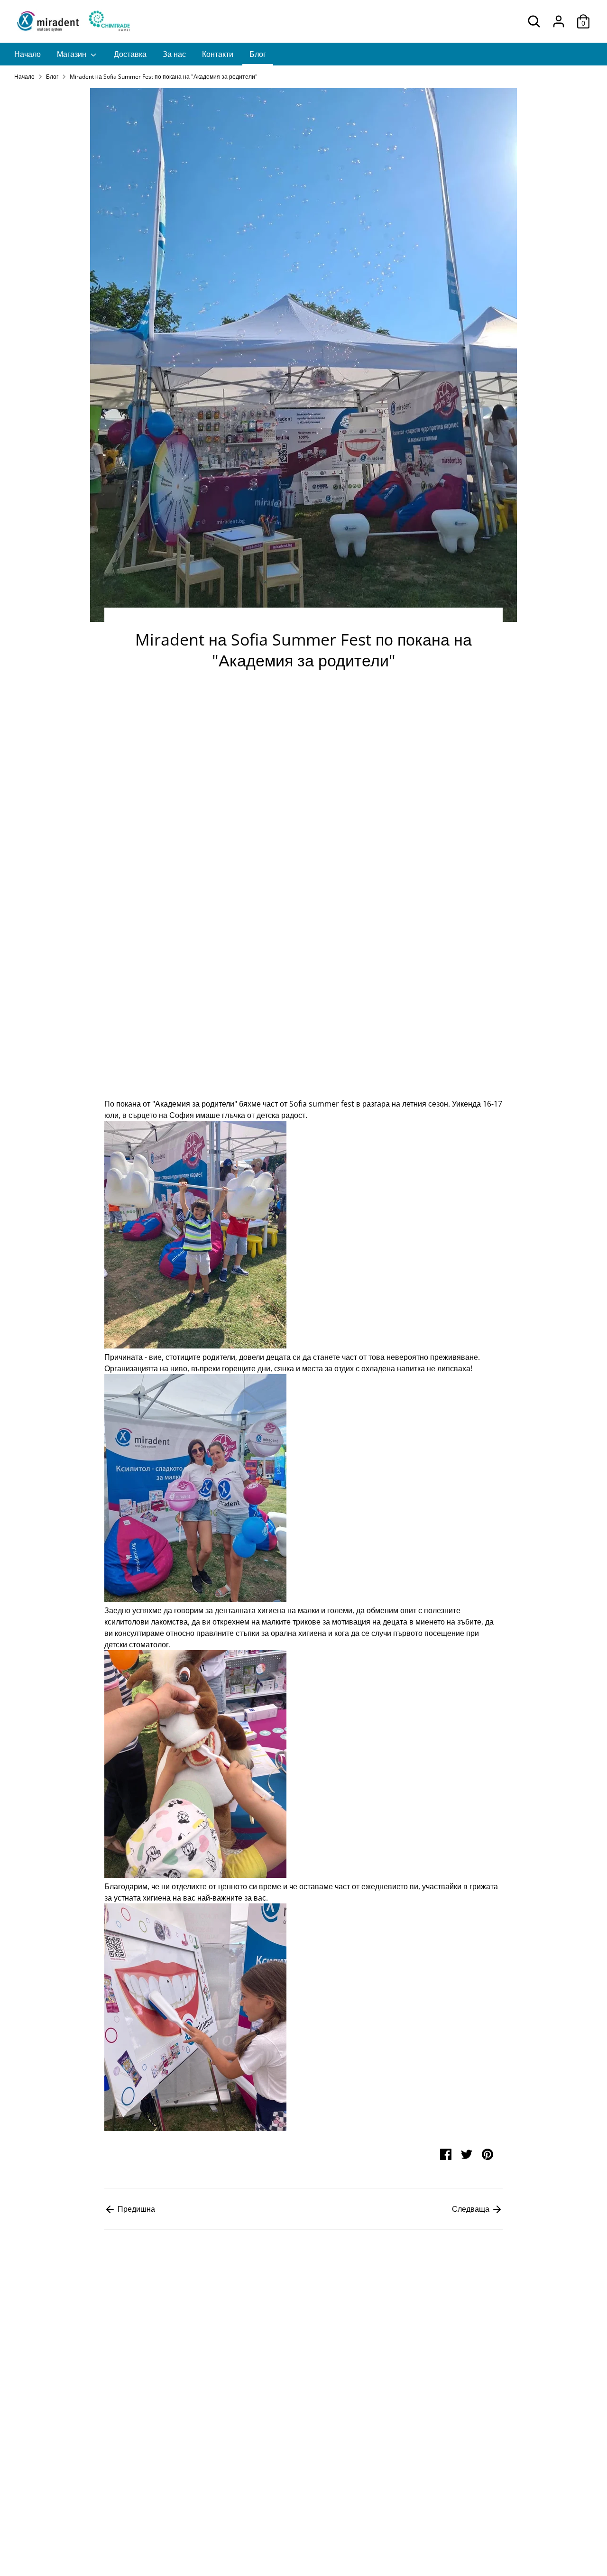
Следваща (472, 2209)
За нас (174, 54)
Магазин (73, 54)
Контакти (218, 54)
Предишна (135, 2209)
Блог (258, 54)
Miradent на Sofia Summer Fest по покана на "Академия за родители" (164, 77)
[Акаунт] (559, 21)
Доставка (130, 54)
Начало (28, 54)
